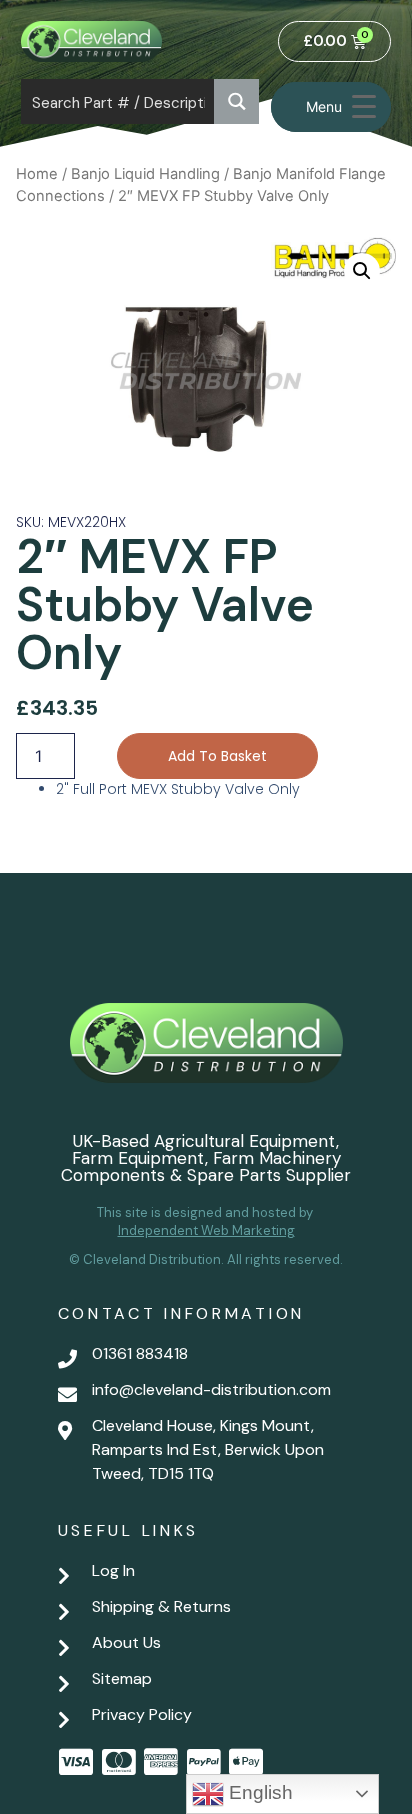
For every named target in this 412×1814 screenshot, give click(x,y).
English (258, 1792)
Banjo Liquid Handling (145, 174)
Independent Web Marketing (206, 1230)
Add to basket (217, 756)
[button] (362, 271)
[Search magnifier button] (236, 101)
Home (37, 174)
